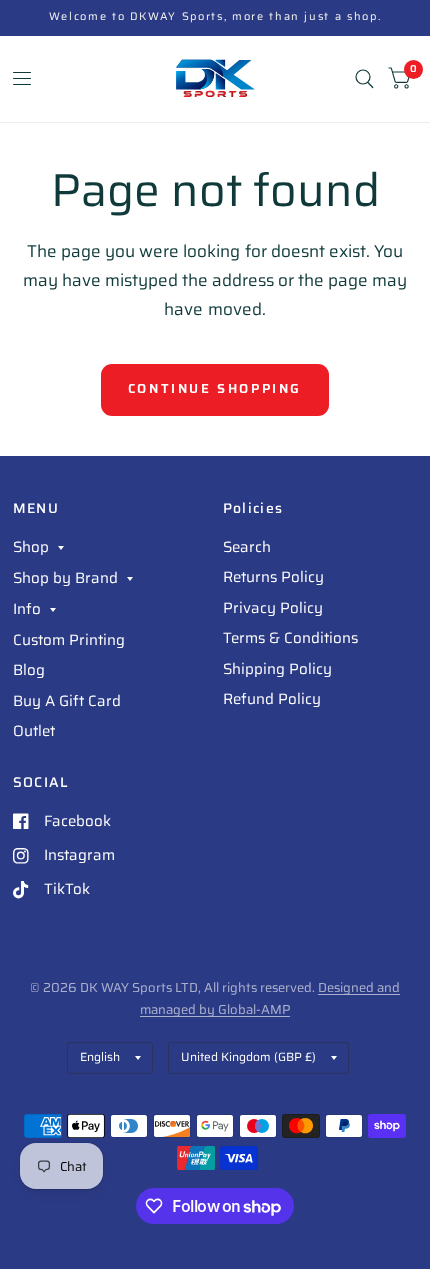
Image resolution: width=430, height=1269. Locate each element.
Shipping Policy (277, 669)
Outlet (34, 731)
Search (247, 547)
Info (27, 609)
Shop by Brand (65, 578)
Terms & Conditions (290, 638)
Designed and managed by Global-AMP (270, 998)
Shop (31, 547)
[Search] (364, 79)
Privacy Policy (273, 608)
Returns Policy (273, 577)
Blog (29, 670)
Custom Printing (69, 640)
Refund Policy (272, 699)
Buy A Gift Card (67, 701)
